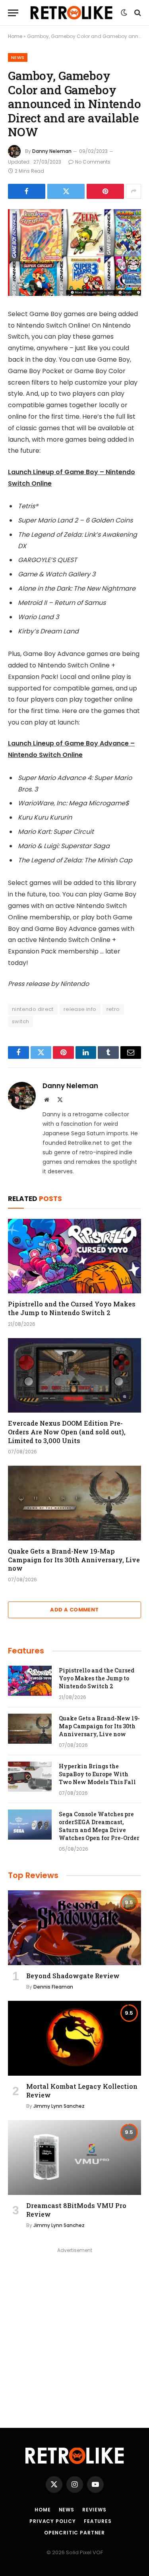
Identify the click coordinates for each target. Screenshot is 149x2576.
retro (113, 1009)
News (18, 57)
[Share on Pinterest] (105, 191)
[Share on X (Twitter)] (66, 191)
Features (98, 2521)
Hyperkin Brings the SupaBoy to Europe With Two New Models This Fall (97, 1774)
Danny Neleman (52, 151)
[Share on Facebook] (27, 191)
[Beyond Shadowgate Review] (74, 1928)
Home (15, 36)
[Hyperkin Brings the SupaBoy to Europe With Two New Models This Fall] (30, 1777)
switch (20, 1021)
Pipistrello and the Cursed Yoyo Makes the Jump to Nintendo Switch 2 (72, 1308)
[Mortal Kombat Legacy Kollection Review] (74, 2038)
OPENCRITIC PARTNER (74, 2533)
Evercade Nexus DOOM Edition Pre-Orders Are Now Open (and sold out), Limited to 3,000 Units (67, 1432)
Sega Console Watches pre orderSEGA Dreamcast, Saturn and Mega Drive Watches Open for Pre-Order (99, 1826)
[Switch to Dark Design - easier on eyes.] (124, 13)
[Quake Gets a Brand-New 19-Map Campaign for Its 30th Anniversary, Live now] (74, 1503)
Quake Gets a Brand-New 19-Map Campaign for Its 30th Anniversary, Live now (74, 1560)
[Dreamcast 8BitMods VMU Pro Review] (74, 2157)
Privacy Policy (53, 2521)
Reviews (94, 2510)
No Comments (93, 162)
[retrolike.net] (72, 13)
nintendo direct (33, 1009)
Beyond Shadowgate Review (73, 1976)
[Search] (137, 13)
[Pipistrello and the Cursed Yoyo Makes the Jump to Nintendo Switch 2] (74, 1256)
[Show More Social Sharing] (134, 191)
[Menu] (13, 13)
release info (80, 1009)
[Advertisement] (74, 2330)
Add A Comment (74, 1610)
